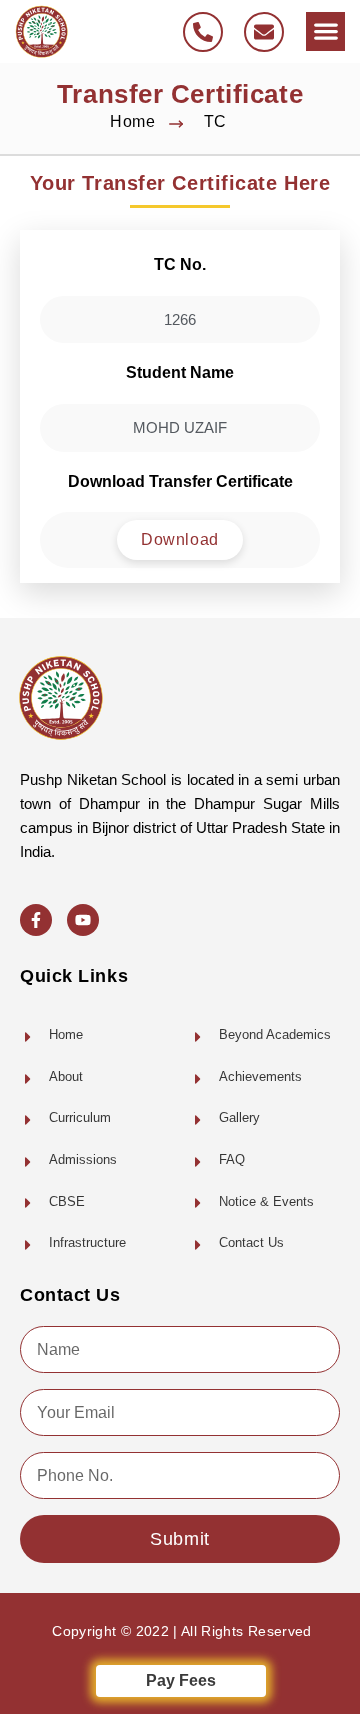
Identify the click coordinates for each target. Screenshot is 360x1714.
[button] (325, 31)
